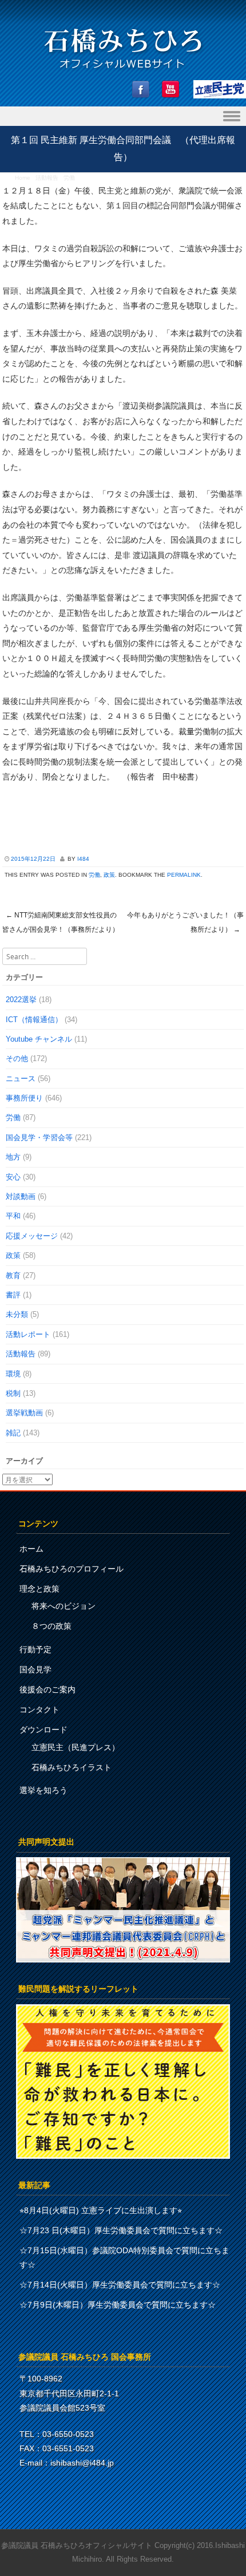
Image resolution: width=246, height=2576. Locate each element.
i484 (83, 859)
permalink (184, 875)
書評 (13, 1295)
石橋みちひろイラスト (72, 1767)
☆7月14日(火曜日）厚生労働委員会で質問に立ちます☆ (120, 2285)
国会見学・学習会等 (39, 1137)
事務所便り (24, 1098)
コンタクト (39, 1710)
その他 (17, 1059)
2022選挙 (21, 1000)
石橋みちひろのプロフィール (72, 1569)
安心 (13, 1177)
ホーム (31, 1549)
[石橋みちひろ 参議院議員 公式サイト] (123, 72)
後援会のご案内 (47, 1689)
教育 (13, 1275)
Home (23, 178)
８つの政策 (51, 1626)
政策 (109, 875)
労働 (69, 178)
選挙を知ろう (43, 1790)
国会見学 (35, 1669)
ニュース (21, 1079)
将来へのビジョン (64, 1606)
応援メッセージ (32, 1236)
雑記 (13, 1433)
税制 (13, 1393)
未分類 (17, 1314)
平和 (13, 1216)
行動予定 (35, 1649)
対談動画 (21, 1196)
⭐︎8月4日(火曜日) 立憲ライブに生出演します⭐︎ (101, 2210)
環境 (13, 1374)
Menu (123, 116)
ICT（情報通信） (34, 1020)
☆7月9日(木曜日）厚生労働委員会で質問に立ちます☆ (118, 2305)
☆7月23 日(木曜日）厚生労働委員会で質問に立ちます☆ (121, 2230)
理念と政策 (39, 1589)
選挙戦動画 (24, 1413)
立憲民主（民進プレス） (76, 1747)
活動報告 (47, 178)
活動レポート (28, 1334)
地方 (13, 1157)
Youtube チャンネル (39, 1039)
